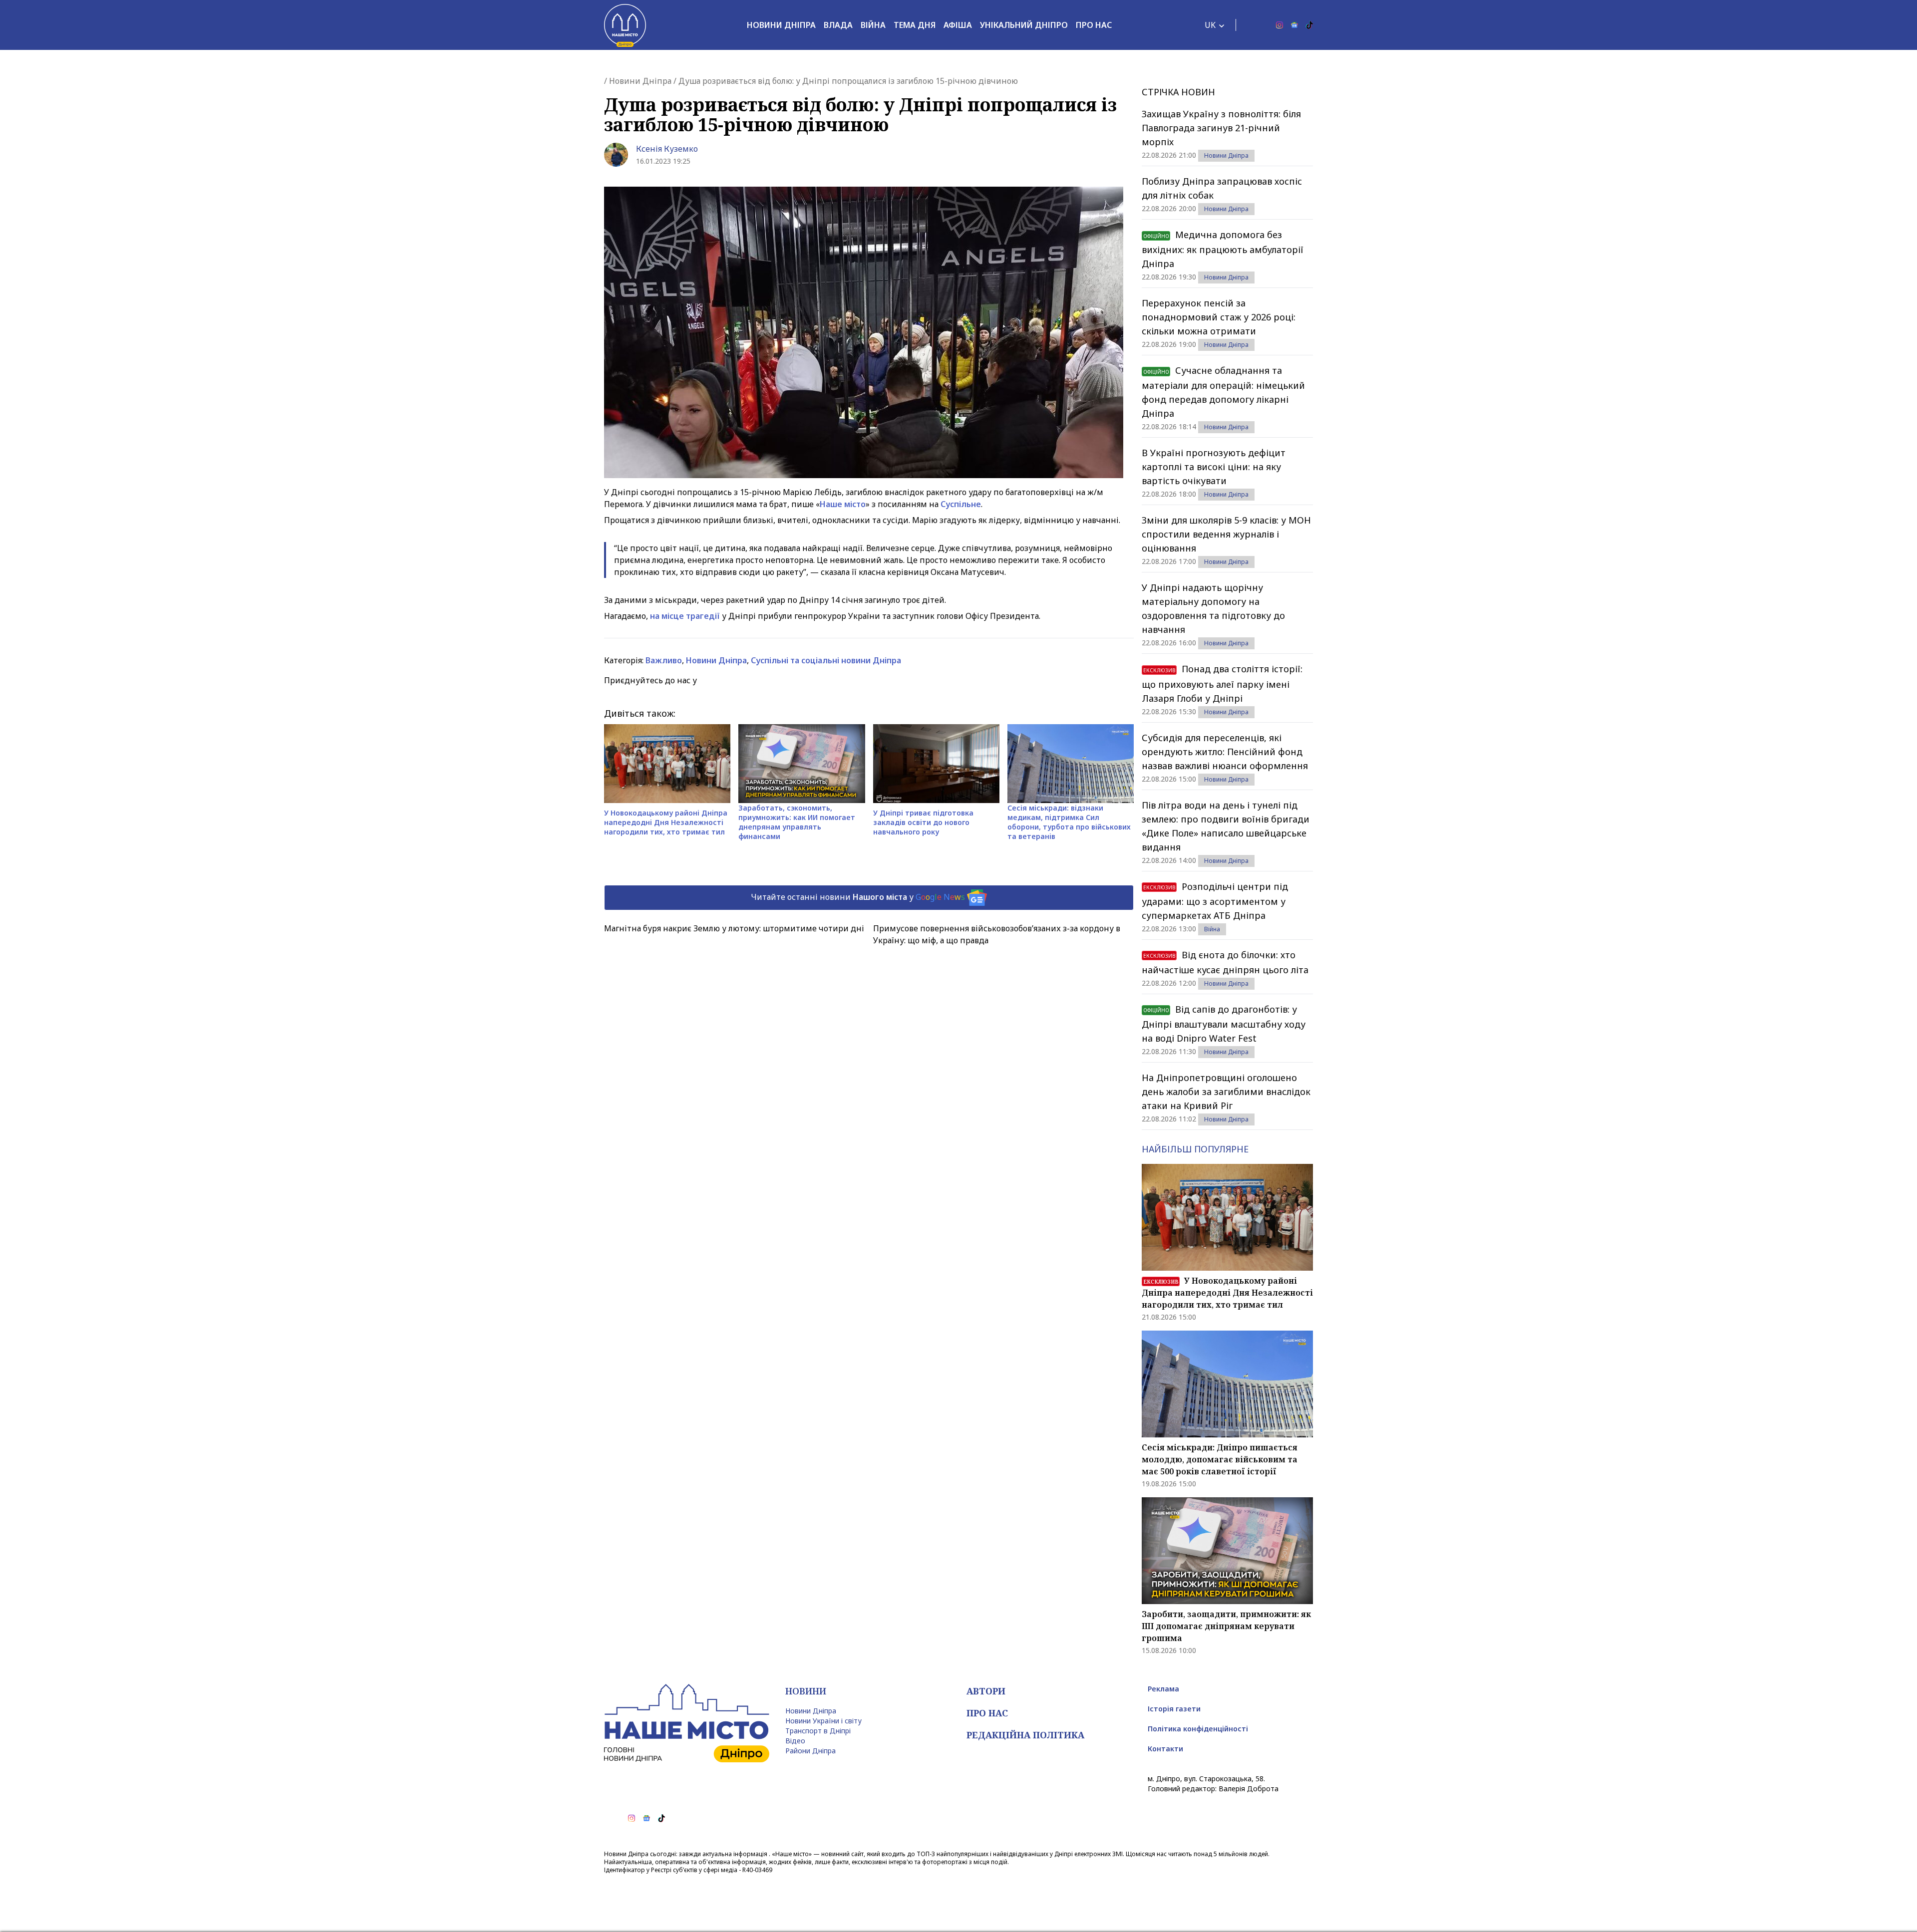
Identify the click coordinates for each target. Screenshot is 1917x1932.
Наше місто (843, 504)
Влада (838, 25)
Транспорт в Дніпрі (818, 1731)
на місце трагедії (685, 616)
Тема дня (915, 25)
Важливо (664, 660)
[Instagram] (1279, 25)
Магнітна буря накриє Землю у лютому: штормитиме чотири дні (734, 928)
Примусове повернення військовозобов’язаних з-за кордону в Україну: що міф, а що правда (997, 934)
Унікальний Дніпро (1024, 25)
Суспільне (961, 504)
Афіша (958, 25)
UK (1210, 25)
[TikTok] (1309, 25)
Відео (795, 1741)
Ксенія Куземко (667, 149)
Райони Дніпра (810, 1751)
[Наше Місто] (625, 25)
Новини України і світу (823, 1721)
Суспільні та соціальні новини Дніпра (826, 660)
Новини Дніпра (781, 25)
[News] (1294, 25)
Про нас (1094, 25)
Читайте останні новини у (858, 897)
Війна (873, 25)
